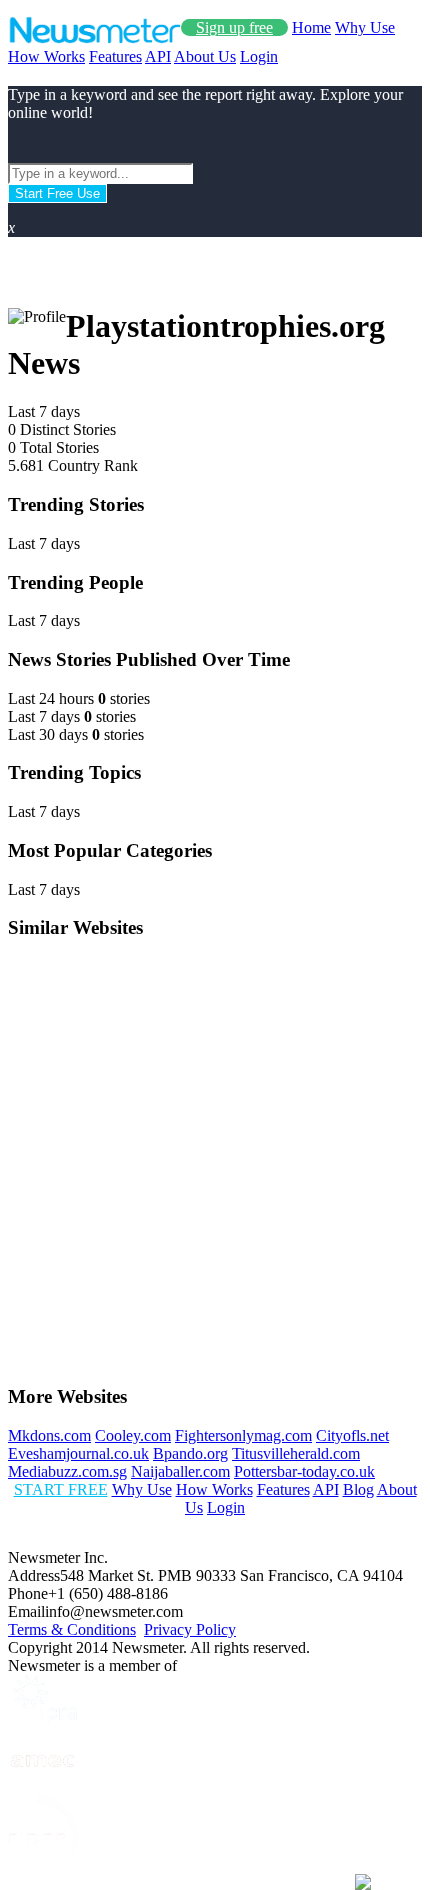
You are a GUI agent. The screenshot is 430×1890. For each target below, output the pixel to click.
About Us (205, 56)
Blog (358, 1489)
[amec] (43, 1786)
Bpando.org (190, 1453)
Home (311, 27)
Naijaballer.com (180, 1471)
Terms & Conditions (72, 1629)
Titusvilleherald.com (296, 1453)
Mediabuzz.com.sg (67, 1471)
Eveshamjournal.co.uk (78, 1453)
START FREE (61, 1489)
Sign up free (234, 27)
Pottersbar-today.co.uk (304, 1471)
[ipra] (43, 1717)
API (158, 56)
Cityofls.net (352, 1435)
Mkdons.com (49, 1435)
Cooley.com (133, 1435)
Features (115, 56)
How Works (46, 56)
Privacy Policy (190, 1629)
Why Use (365, 27)
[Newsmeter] (94, 38)
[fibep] (43, 1872)
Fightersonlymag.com (243, 1435)
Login (259, 56)
